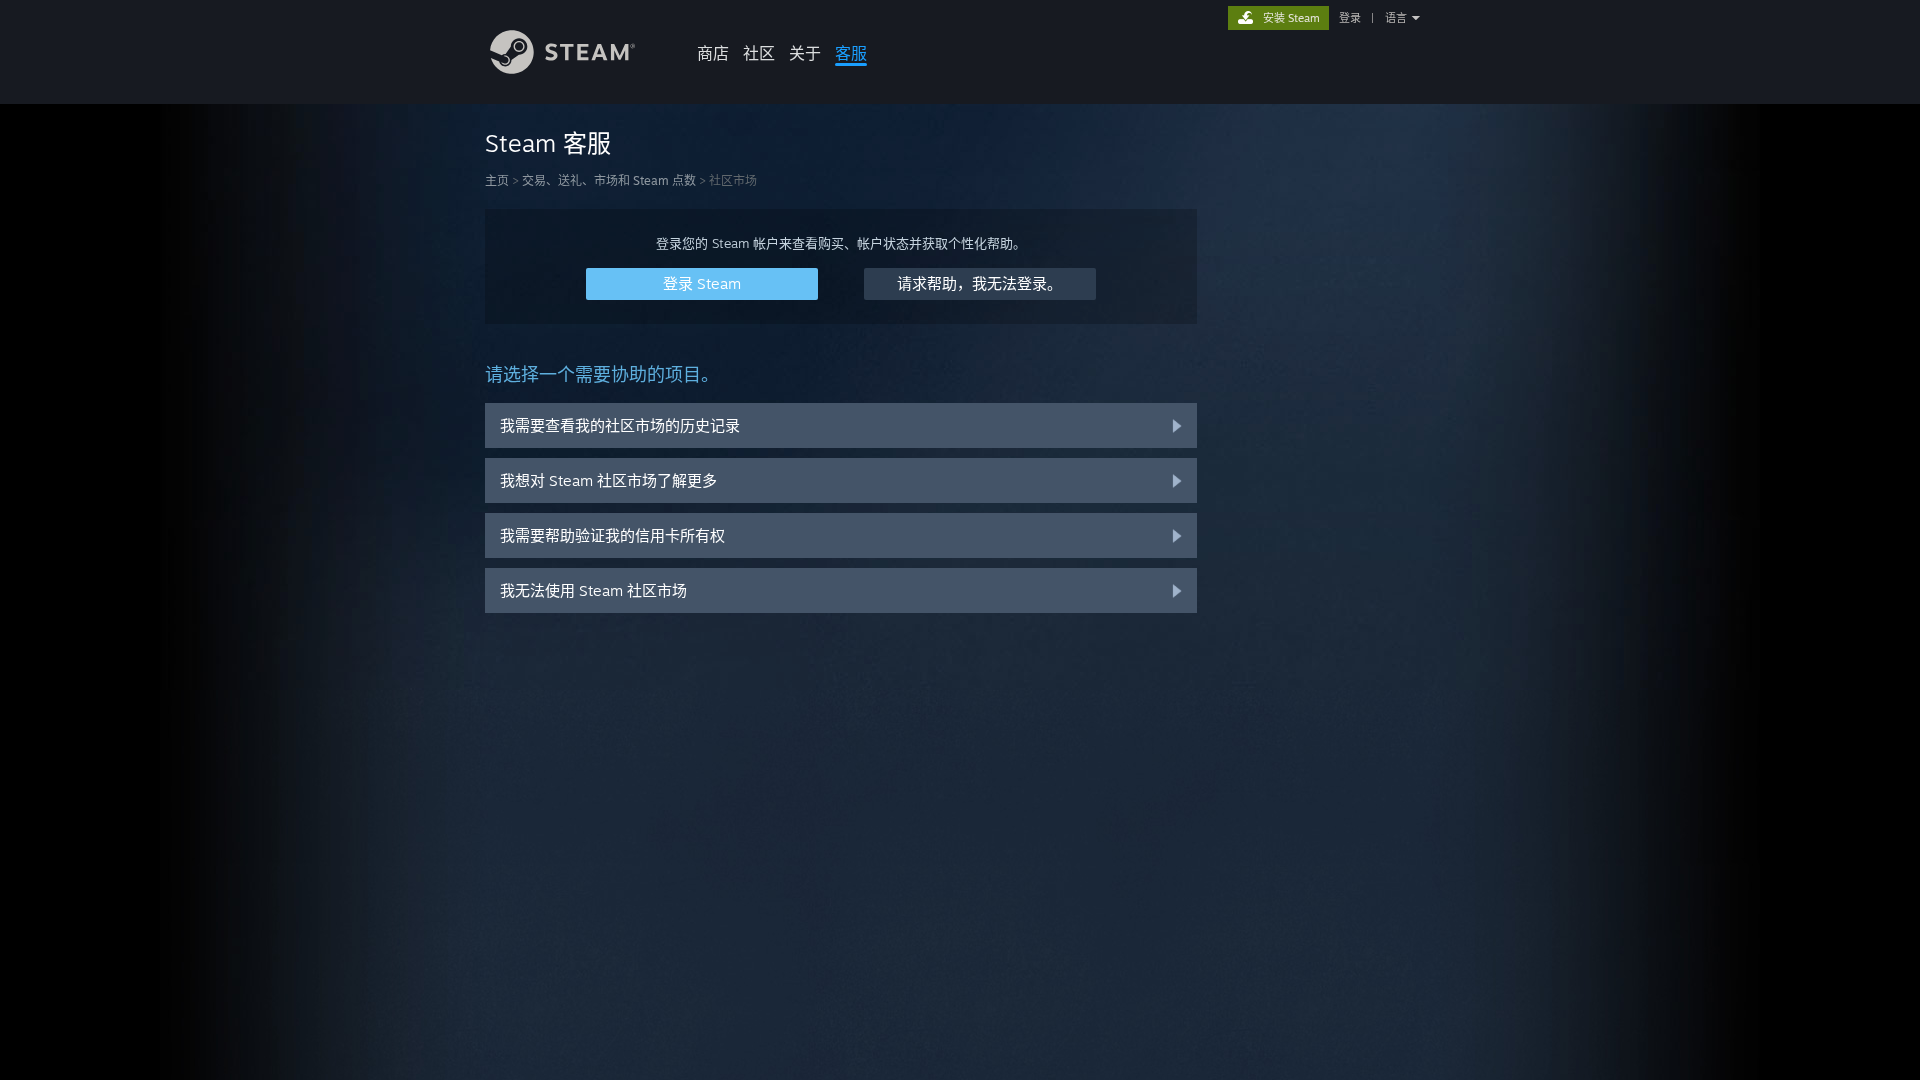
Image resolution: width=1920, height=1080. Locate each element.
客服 (851, 53)
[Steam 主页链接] (562, 68)
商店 (713, 53)
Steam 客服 (548, 143)
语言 (1396, 18)
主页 (497, 180)
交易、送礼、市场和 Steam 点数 (609, 180)
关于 (805, 53)
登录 (1350, 18)
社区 (759, 53)
